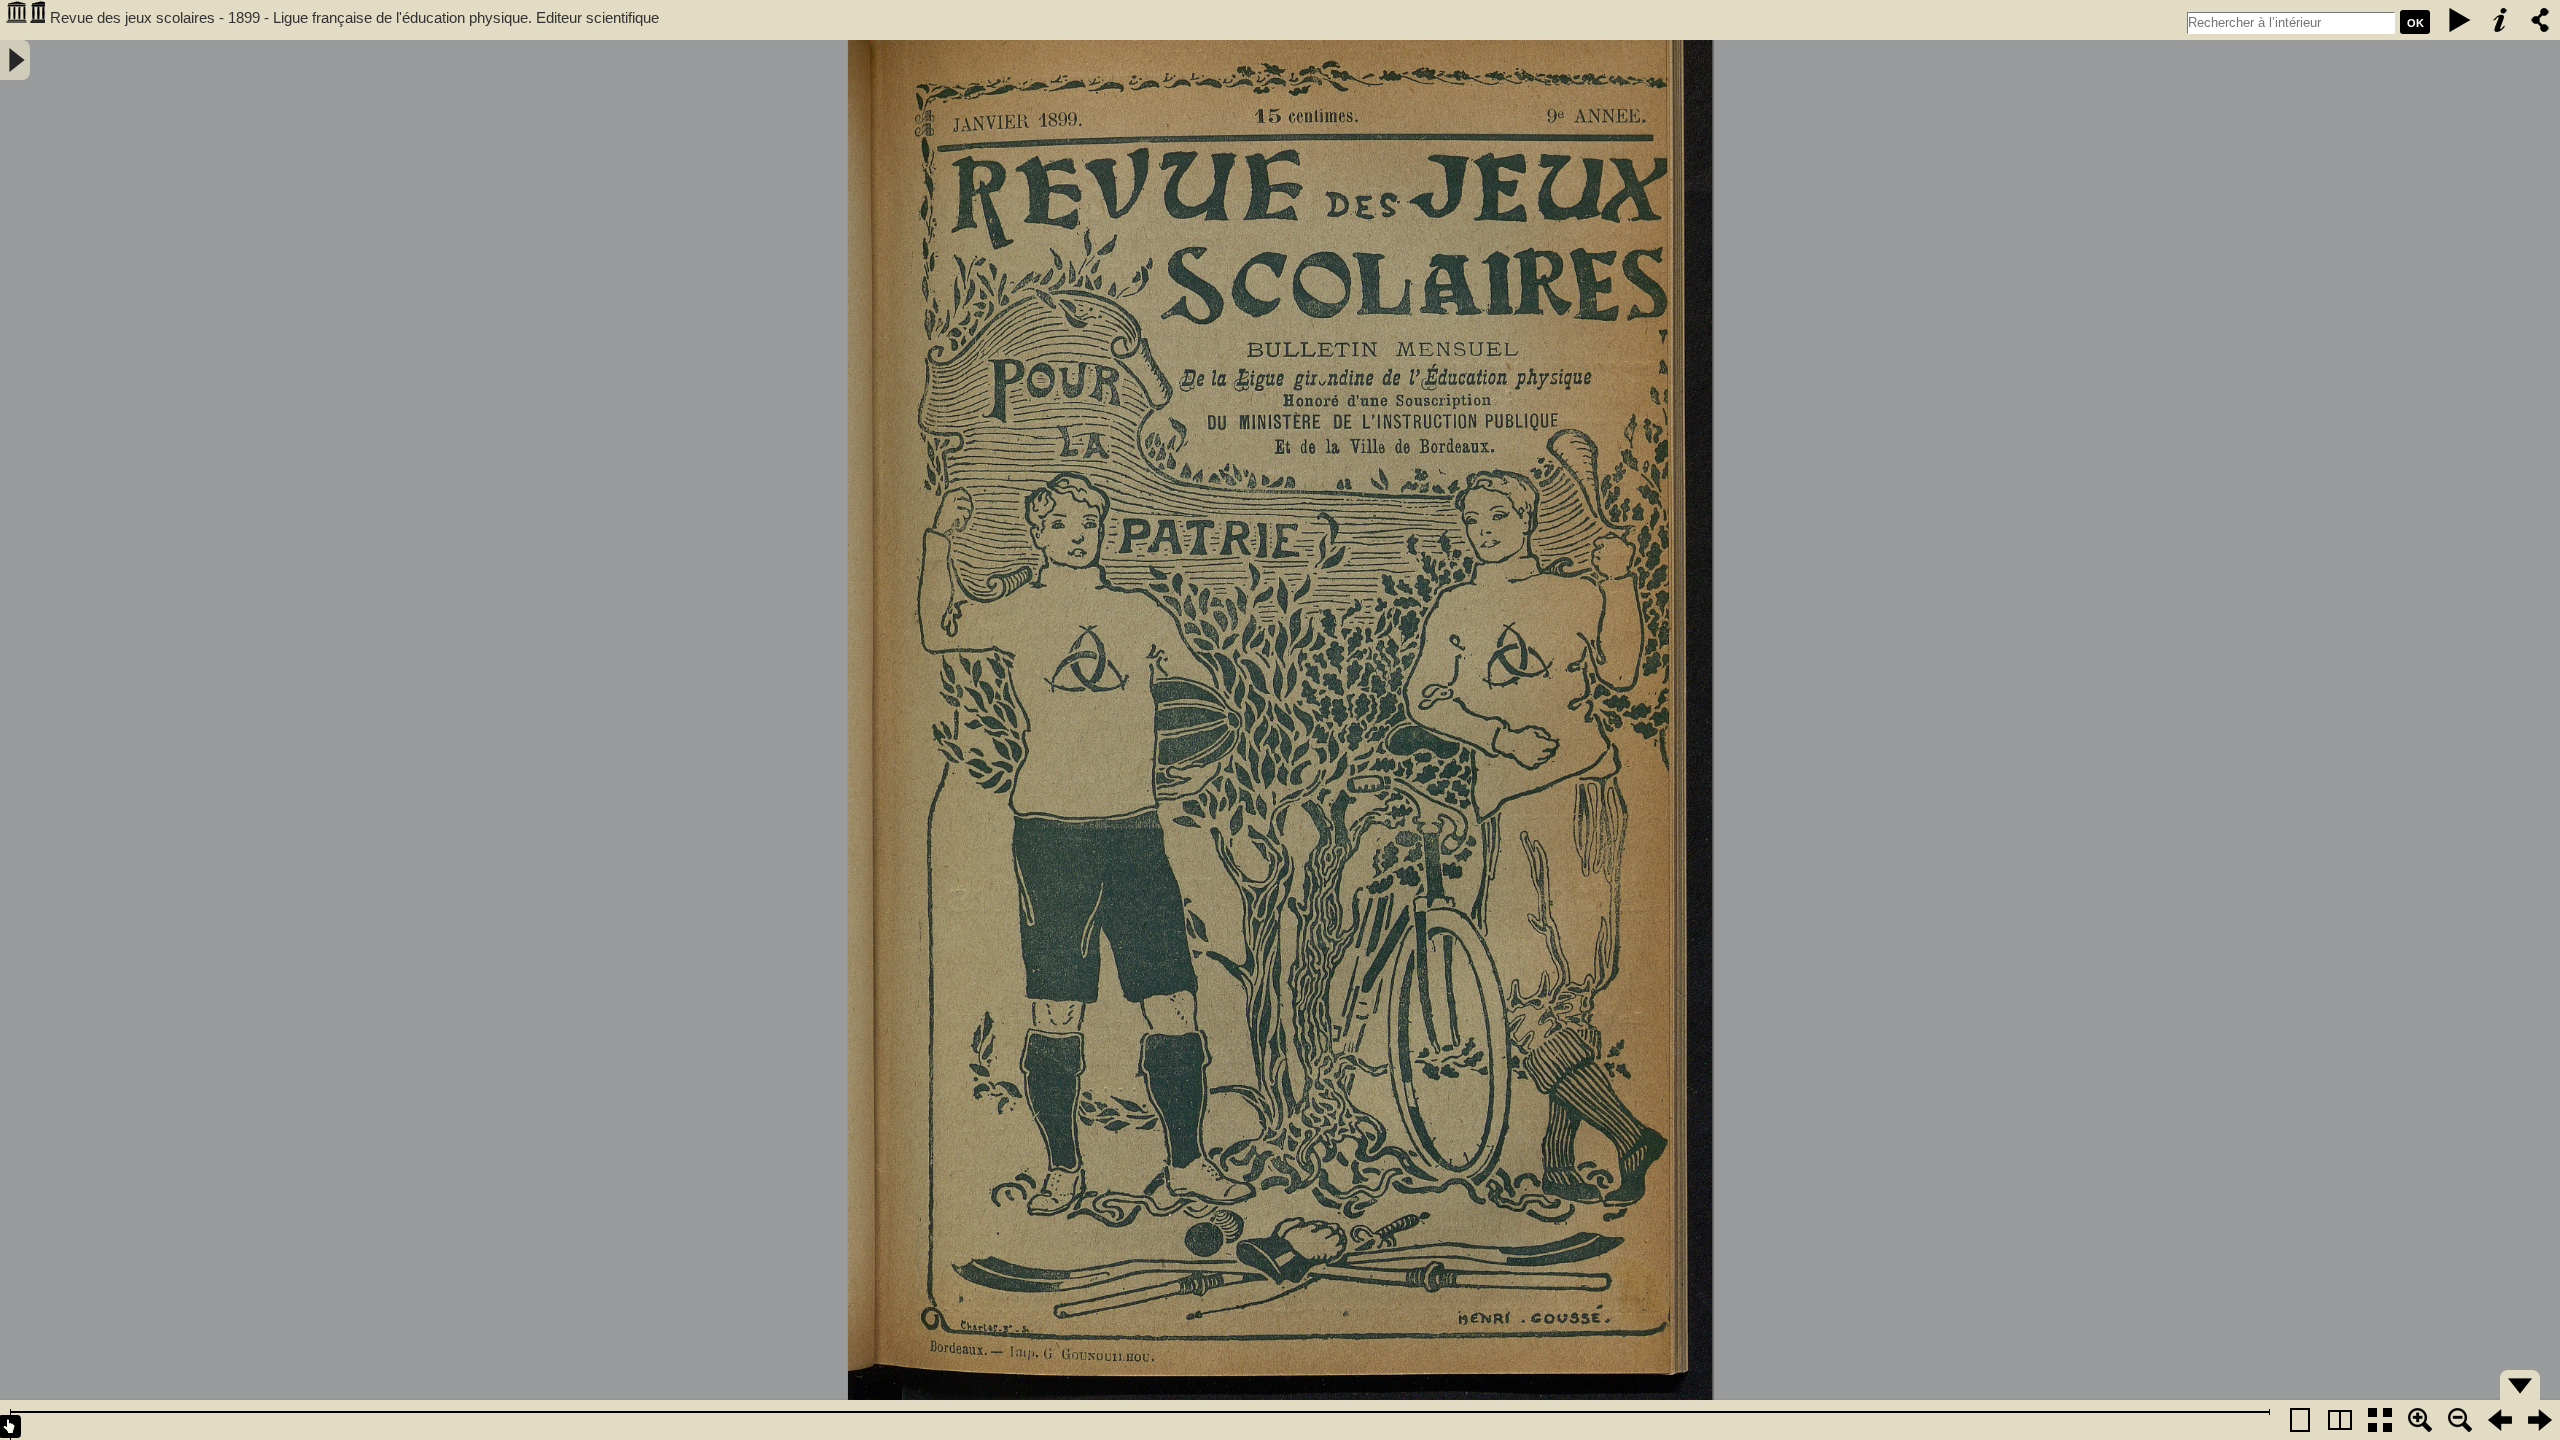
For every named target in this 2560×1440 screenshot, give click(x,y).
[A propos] (2500, 20)
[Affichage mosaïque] (2380, 1420)
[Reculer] (2500, 1420)
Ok (2415, 23)
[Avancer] (2540, 1420)
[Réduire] (2460, 1420)
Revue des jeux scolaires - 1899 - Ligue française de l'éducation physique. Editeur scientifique (354, 17)
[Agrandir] (2420, 1420)
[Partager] (2540, 20)
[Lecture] (2460, 20)
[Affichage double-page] (2340, 1420)
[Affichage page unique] (2300, 1420)
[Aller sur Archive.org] (25, 20)
